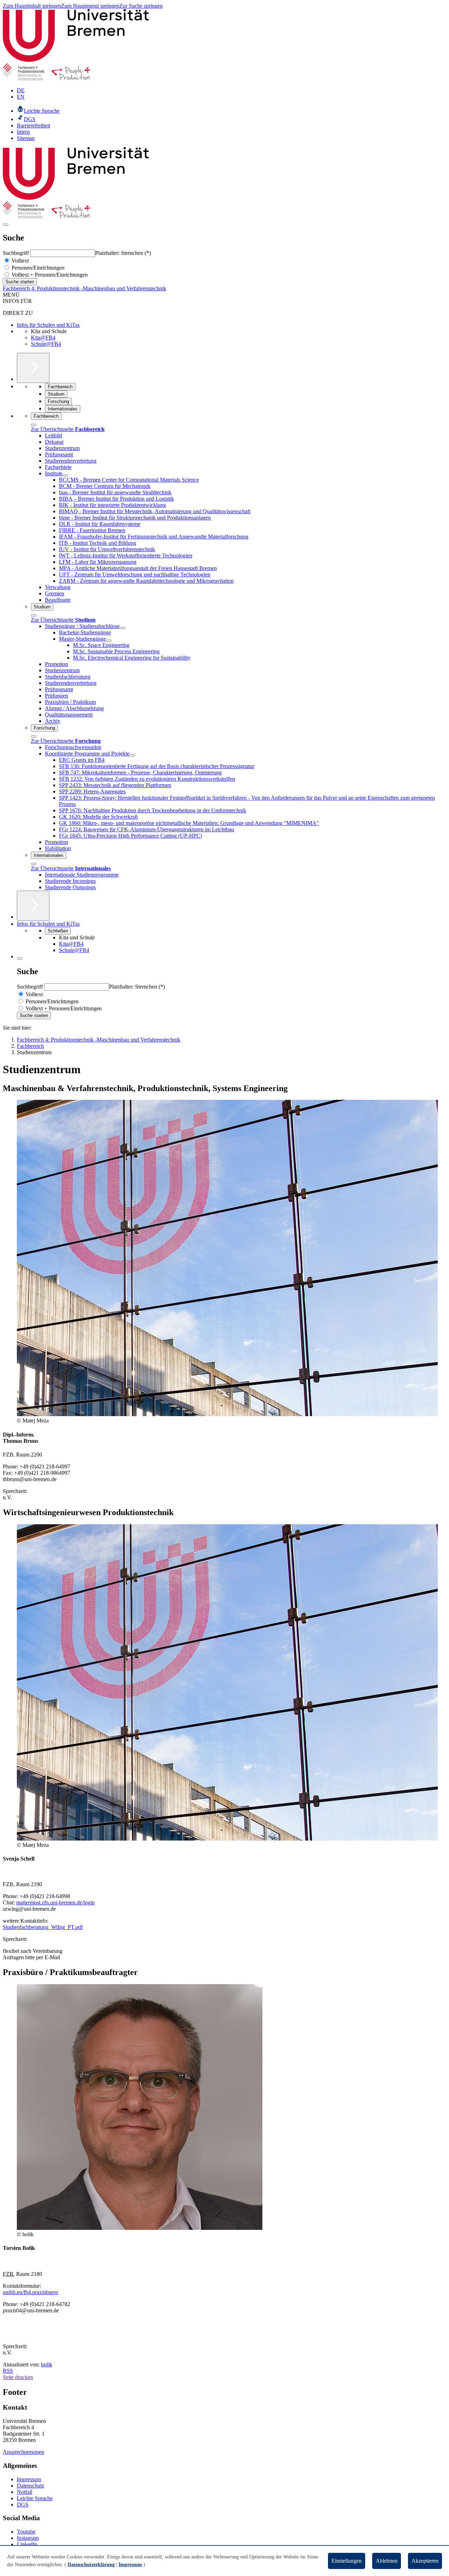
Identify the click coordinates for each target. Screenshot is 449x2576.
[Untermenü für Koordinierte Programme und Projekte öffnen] (132, 755)
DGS (23, 2505)
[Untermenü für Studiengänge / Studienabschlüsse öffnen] (122, 628)
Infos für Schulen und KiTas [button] (48, 924)
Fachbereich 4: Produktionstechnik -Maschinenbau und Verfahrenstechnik (85, 288)
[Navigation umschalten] (6, 225)
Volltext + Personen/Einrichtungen (49, 275)
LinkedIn (27, 2544)
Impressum (29, 2479)
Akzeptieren (425, 2561)
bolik (47, 2364)
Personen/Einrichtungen (37, 268)
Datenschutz (31, 2486)
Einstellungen (347, 2561)
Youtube (26, 2532)
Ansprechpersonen (24, 2452)
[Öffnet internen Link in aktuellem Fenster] (47, 78)
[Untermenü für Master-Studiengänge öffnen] (109, 641)
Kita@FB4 (43, 338)
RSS (8, 2371)
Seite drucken (18, 2377)
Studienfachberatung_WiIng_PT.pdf (43, 1927)
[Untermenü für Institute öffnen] (65, 475)
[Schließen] (34, 425)
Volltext (19, 261)
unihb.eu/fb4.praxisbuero (31, 2292)
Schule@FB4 (46, 344)
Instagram (28, 2538)
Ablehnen (387, 2561)
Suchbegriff (16, 253)
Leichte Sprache (35, 2498)
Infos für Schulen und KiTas (48, 325)
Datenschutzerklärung (91, 2565)
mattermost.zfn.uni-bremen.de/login (55, 1903)
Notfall (25, 2492)
